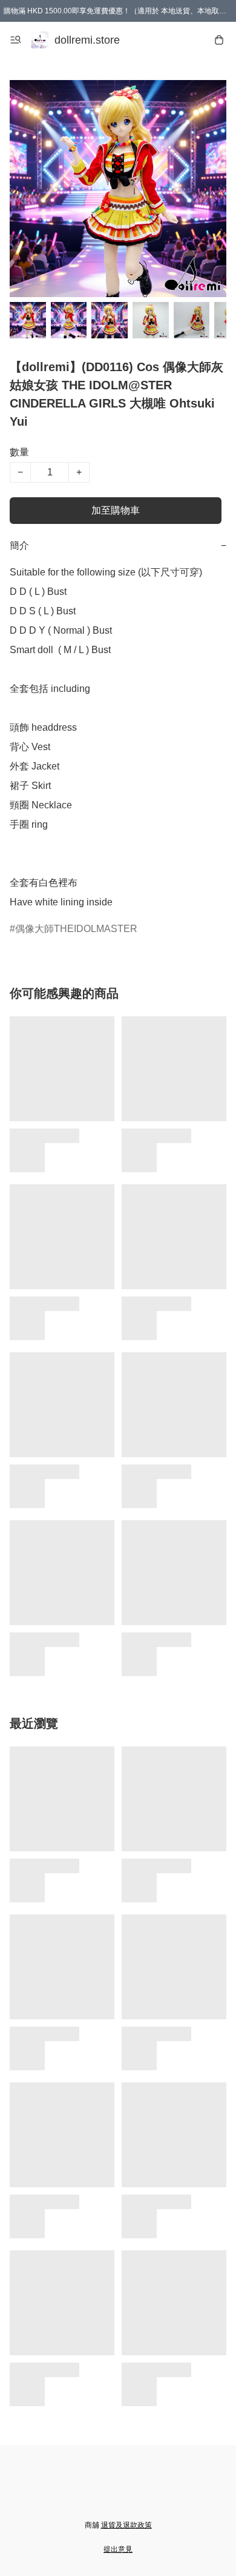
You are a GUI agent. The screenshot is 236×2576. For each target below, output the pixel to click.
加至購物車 (116, 510)
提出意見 (118, 2549)
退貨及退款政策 (126, 2525)
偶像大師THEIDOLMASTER (76, 929)
